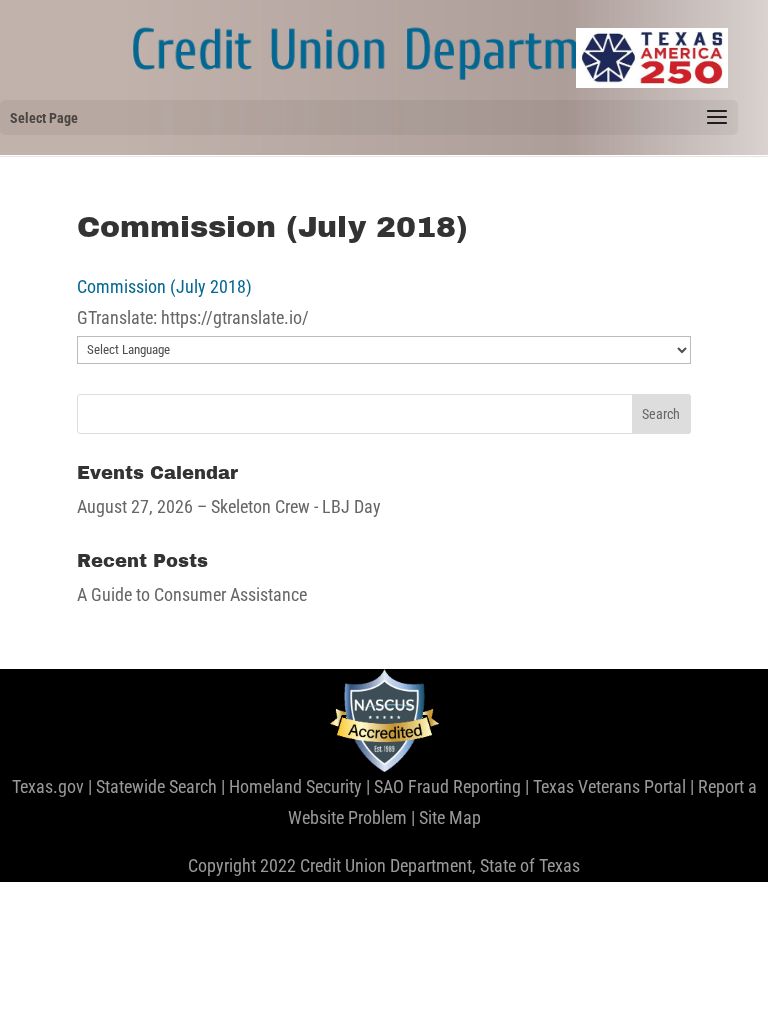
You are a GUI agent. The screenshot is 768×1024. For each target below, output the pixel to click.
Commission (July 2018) (164, 286)
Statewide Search (156, 786)
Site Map (450, 817)
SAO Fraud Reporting (447, 786)
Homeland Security (295, 786)
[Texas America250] (652, 58)
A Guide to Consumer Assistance (192, 594)
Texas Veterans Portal (609, 786)
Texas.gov (48, 786)
